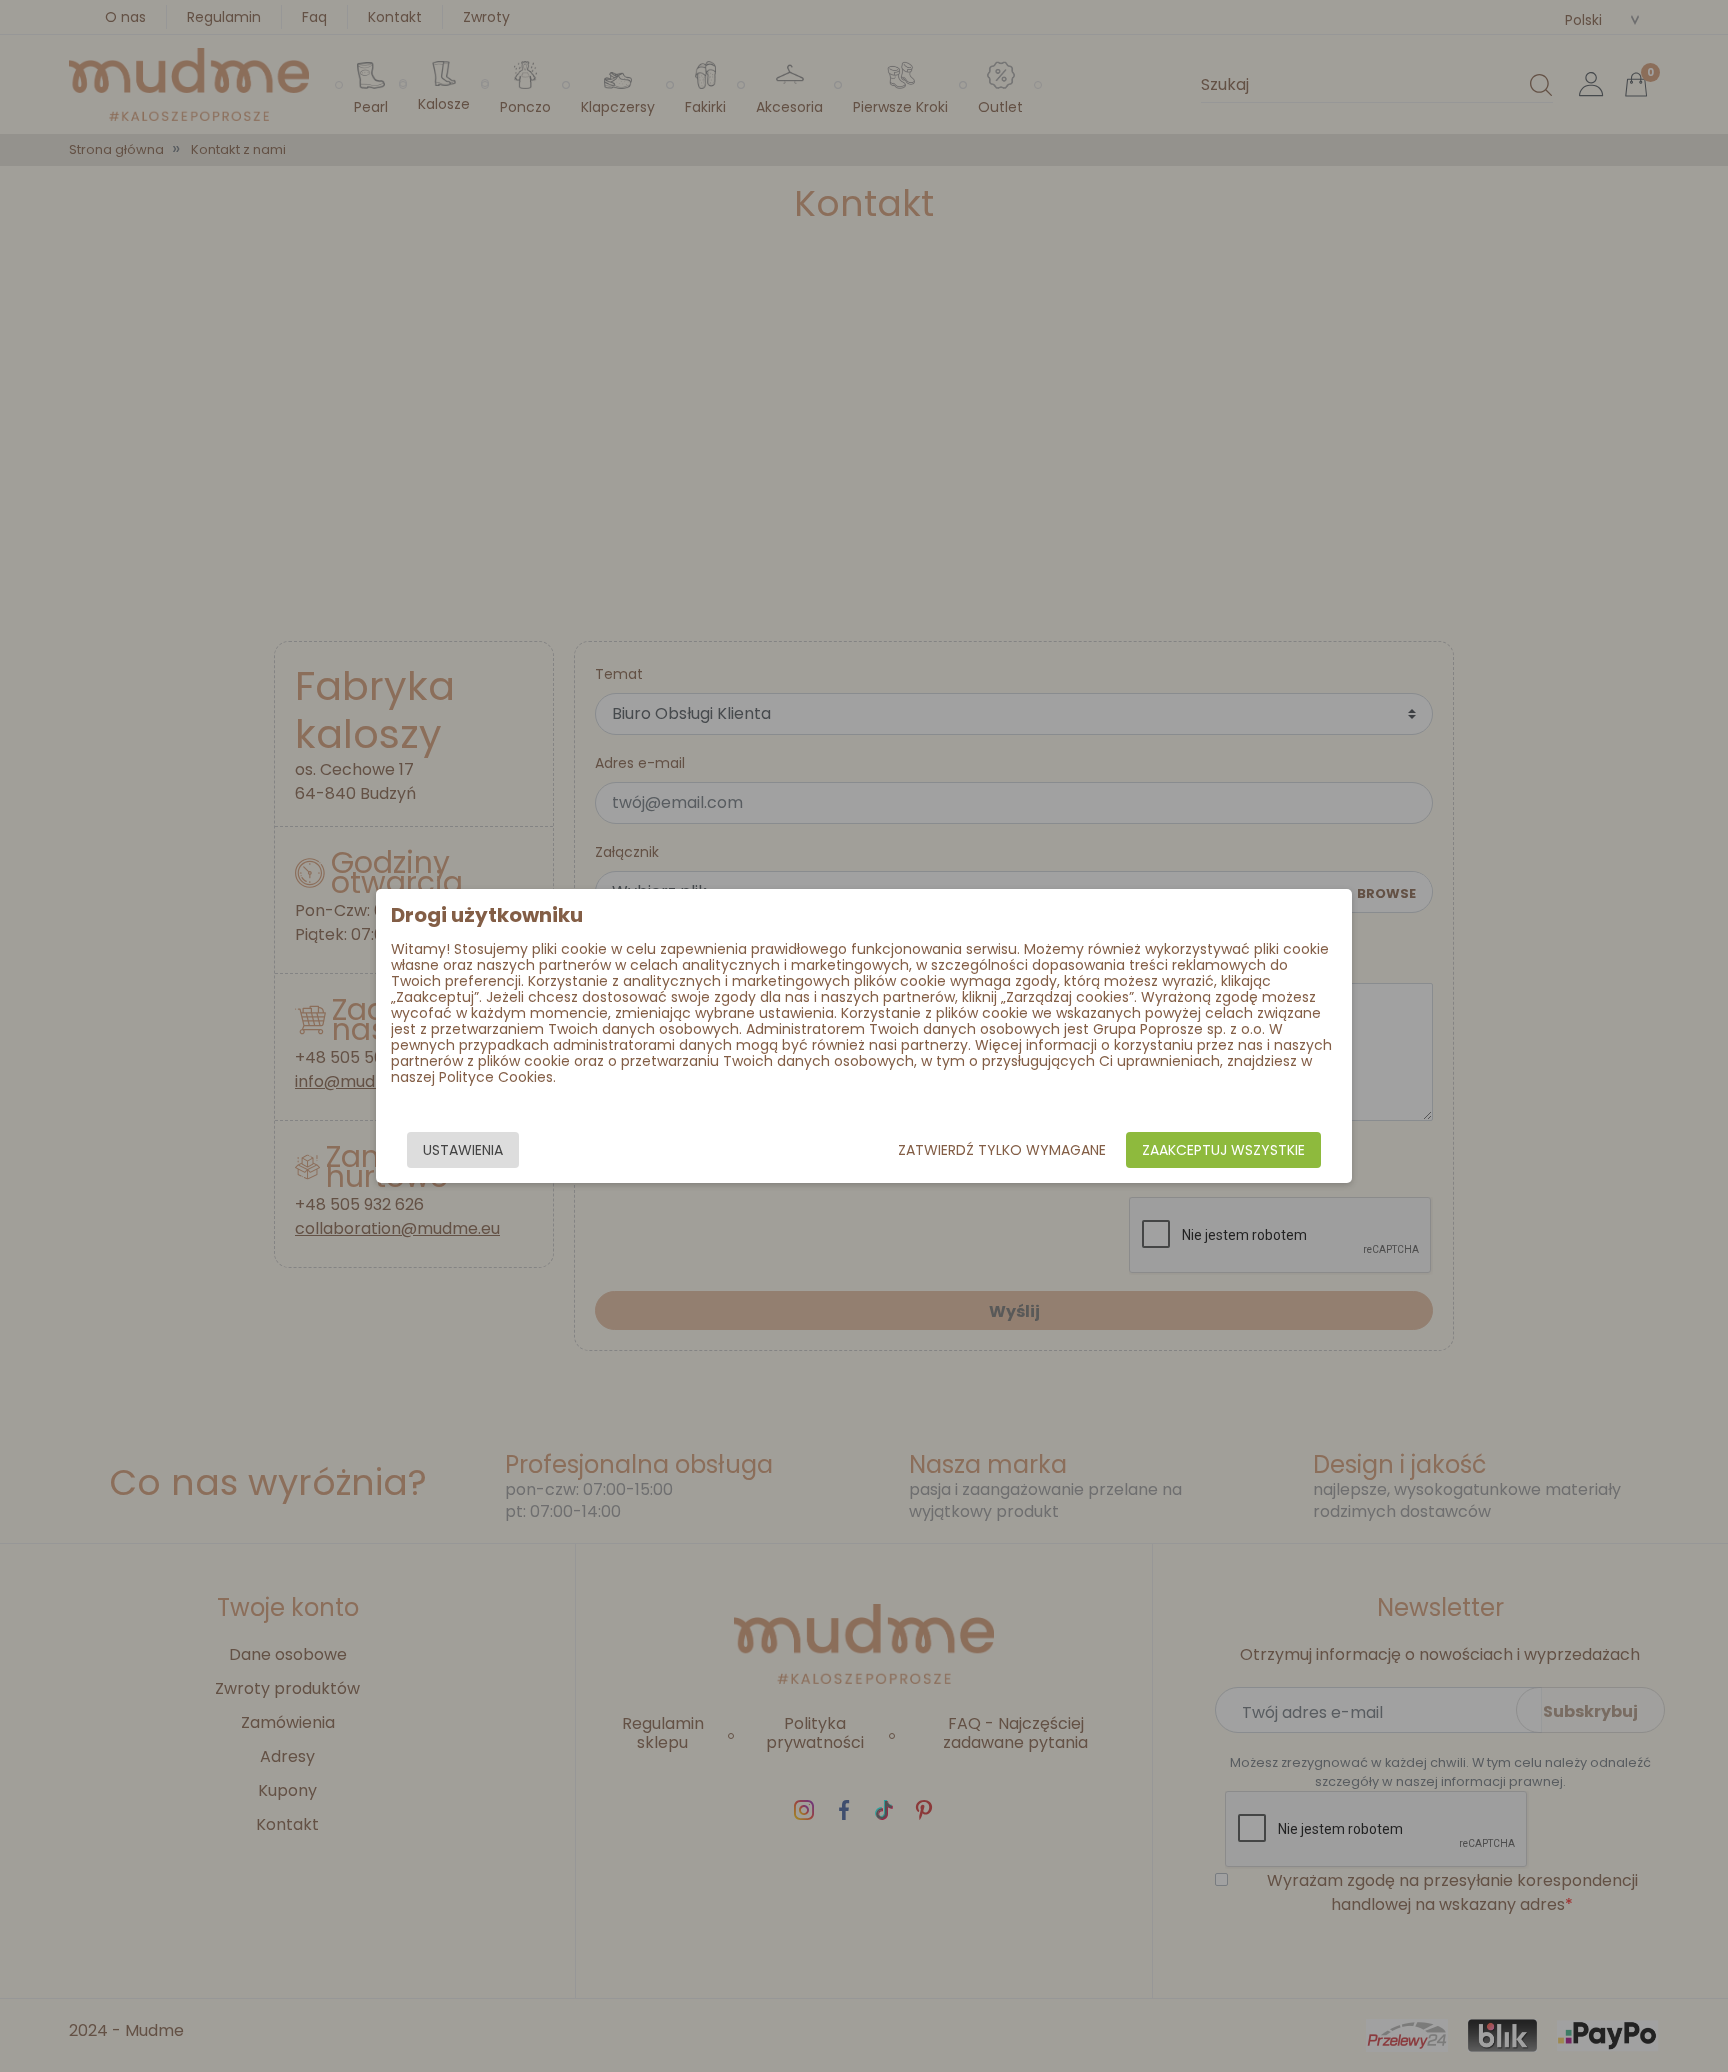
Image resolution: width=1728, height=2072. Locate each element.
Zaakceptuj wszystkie (1223, 1150)
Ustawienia (463, 1150)
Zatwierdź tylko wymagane (1002, 1150)
